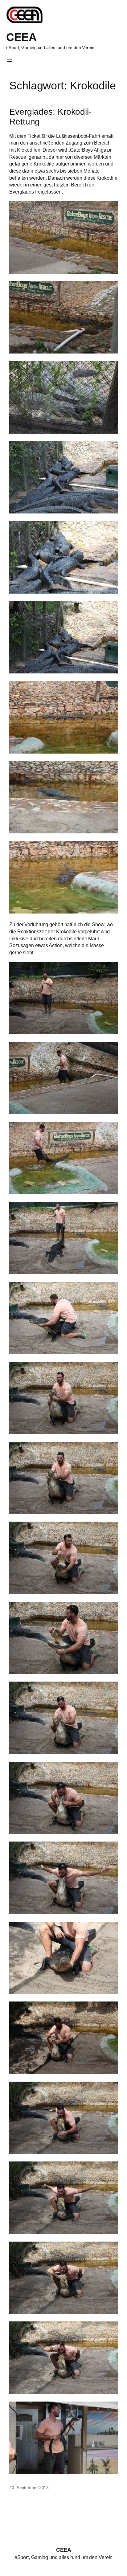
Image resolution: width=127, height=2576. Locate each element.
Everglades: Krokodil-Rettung (50, 117)
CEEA (21, 37)
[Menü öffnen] (10, 60)
